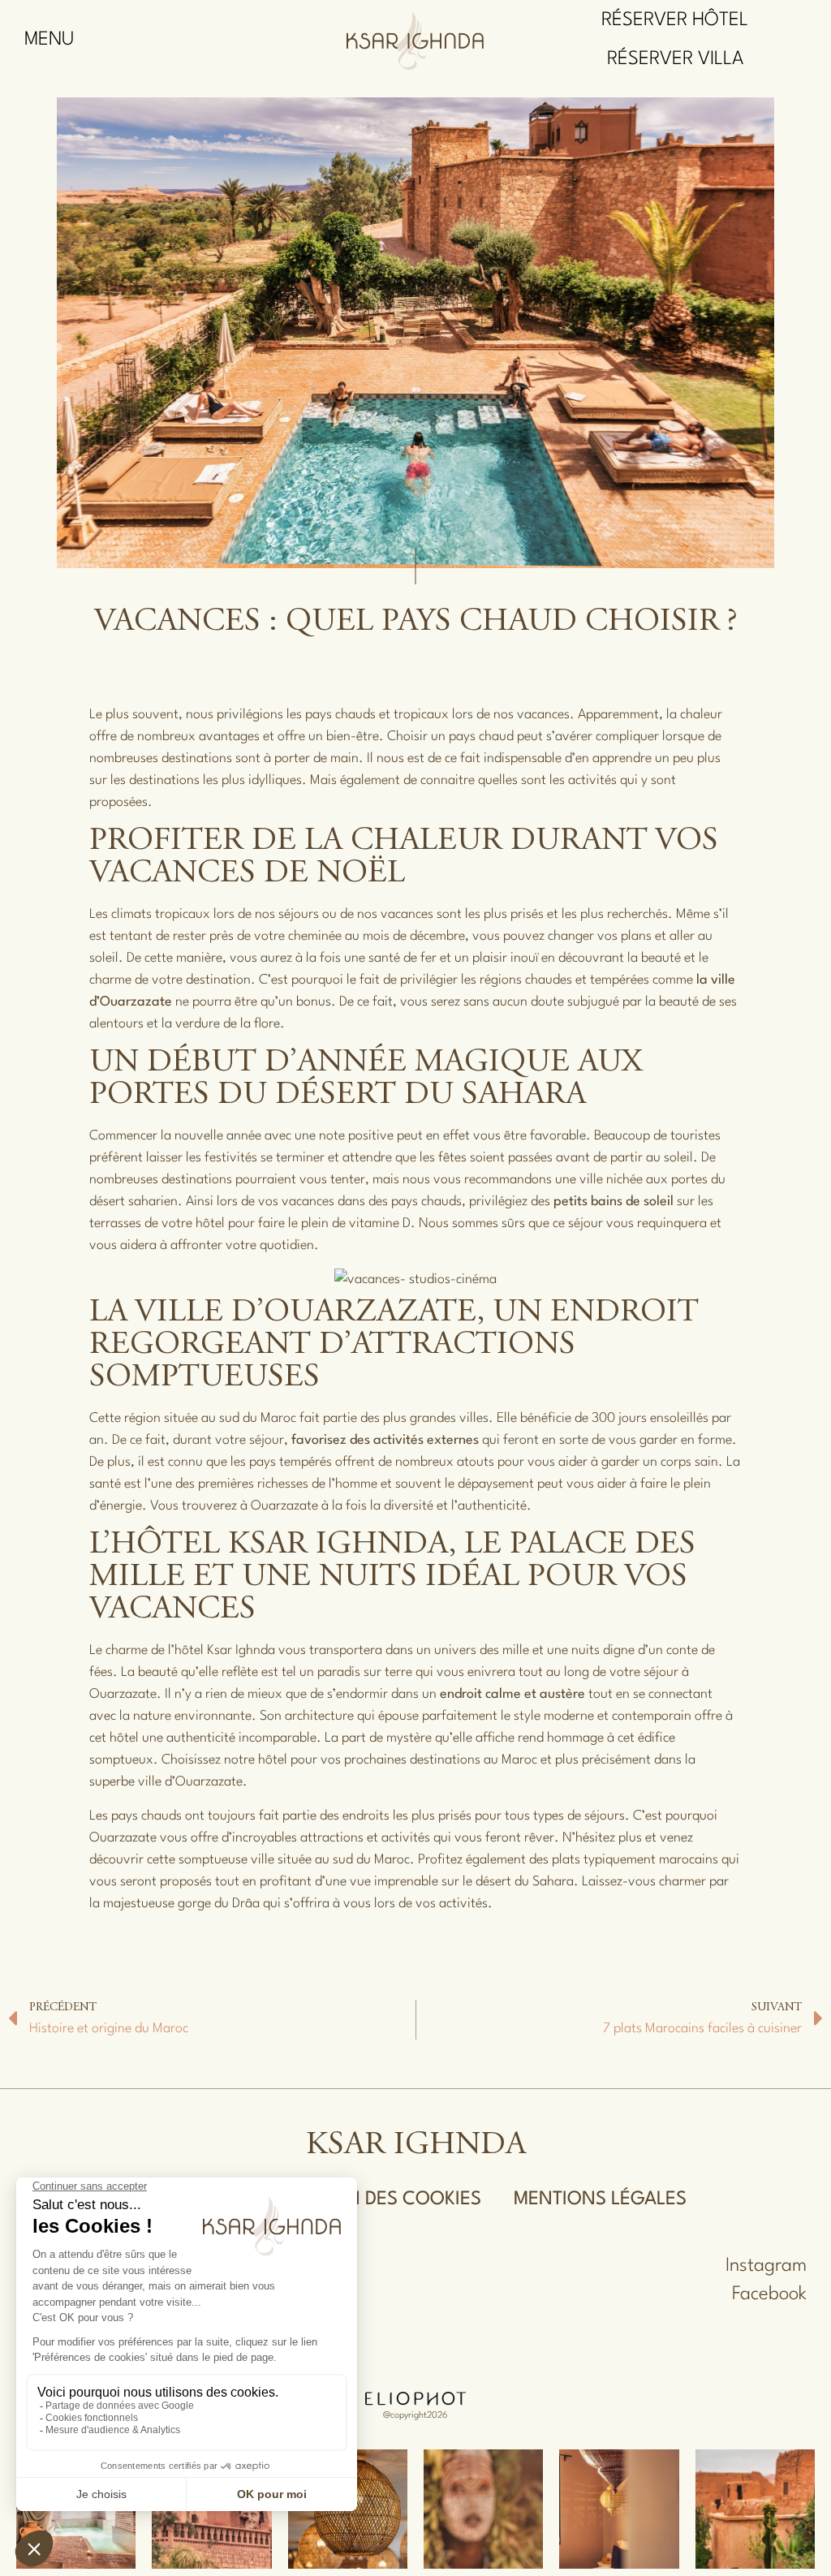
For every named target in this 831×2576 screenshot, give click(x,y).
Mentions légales (600, 2199)
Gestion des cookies (381, 2199)
